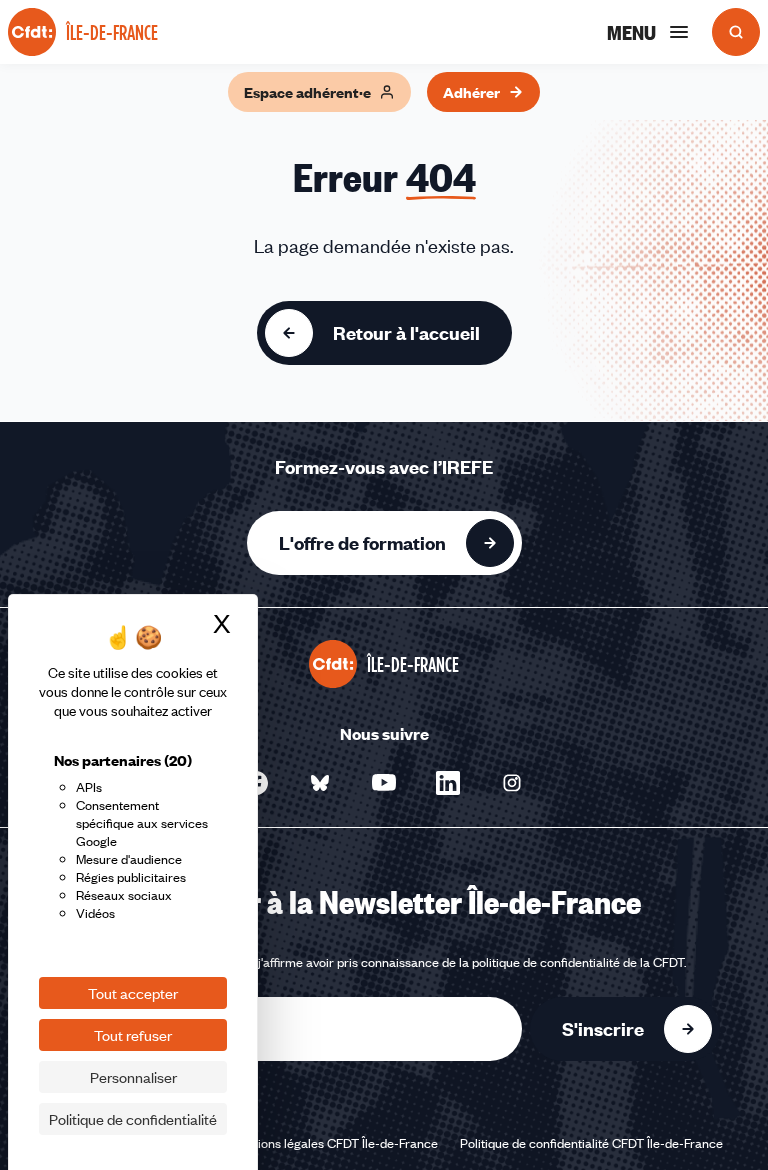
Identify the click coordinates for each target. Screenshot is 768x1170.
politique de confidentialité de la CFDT (578, 962)
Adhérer (471, 92)
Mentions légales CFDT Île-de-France (334, 1143)
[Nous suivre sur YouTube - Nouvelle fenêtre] (384, 783)
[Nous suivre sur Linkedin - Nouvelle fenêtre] (448, 783)
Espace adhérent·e (307, 92)
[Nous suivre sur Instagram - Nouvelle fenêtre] (512, 783)
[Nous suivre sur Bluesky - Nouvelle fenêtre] (320, 783)
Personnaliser (133, 1077)
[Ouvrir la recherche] (736, 32)
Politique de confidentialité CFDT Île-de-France (591, 1143)
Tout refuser (133, 1035)
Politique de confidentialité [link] (133, 1119)
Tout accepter (133, 993)
